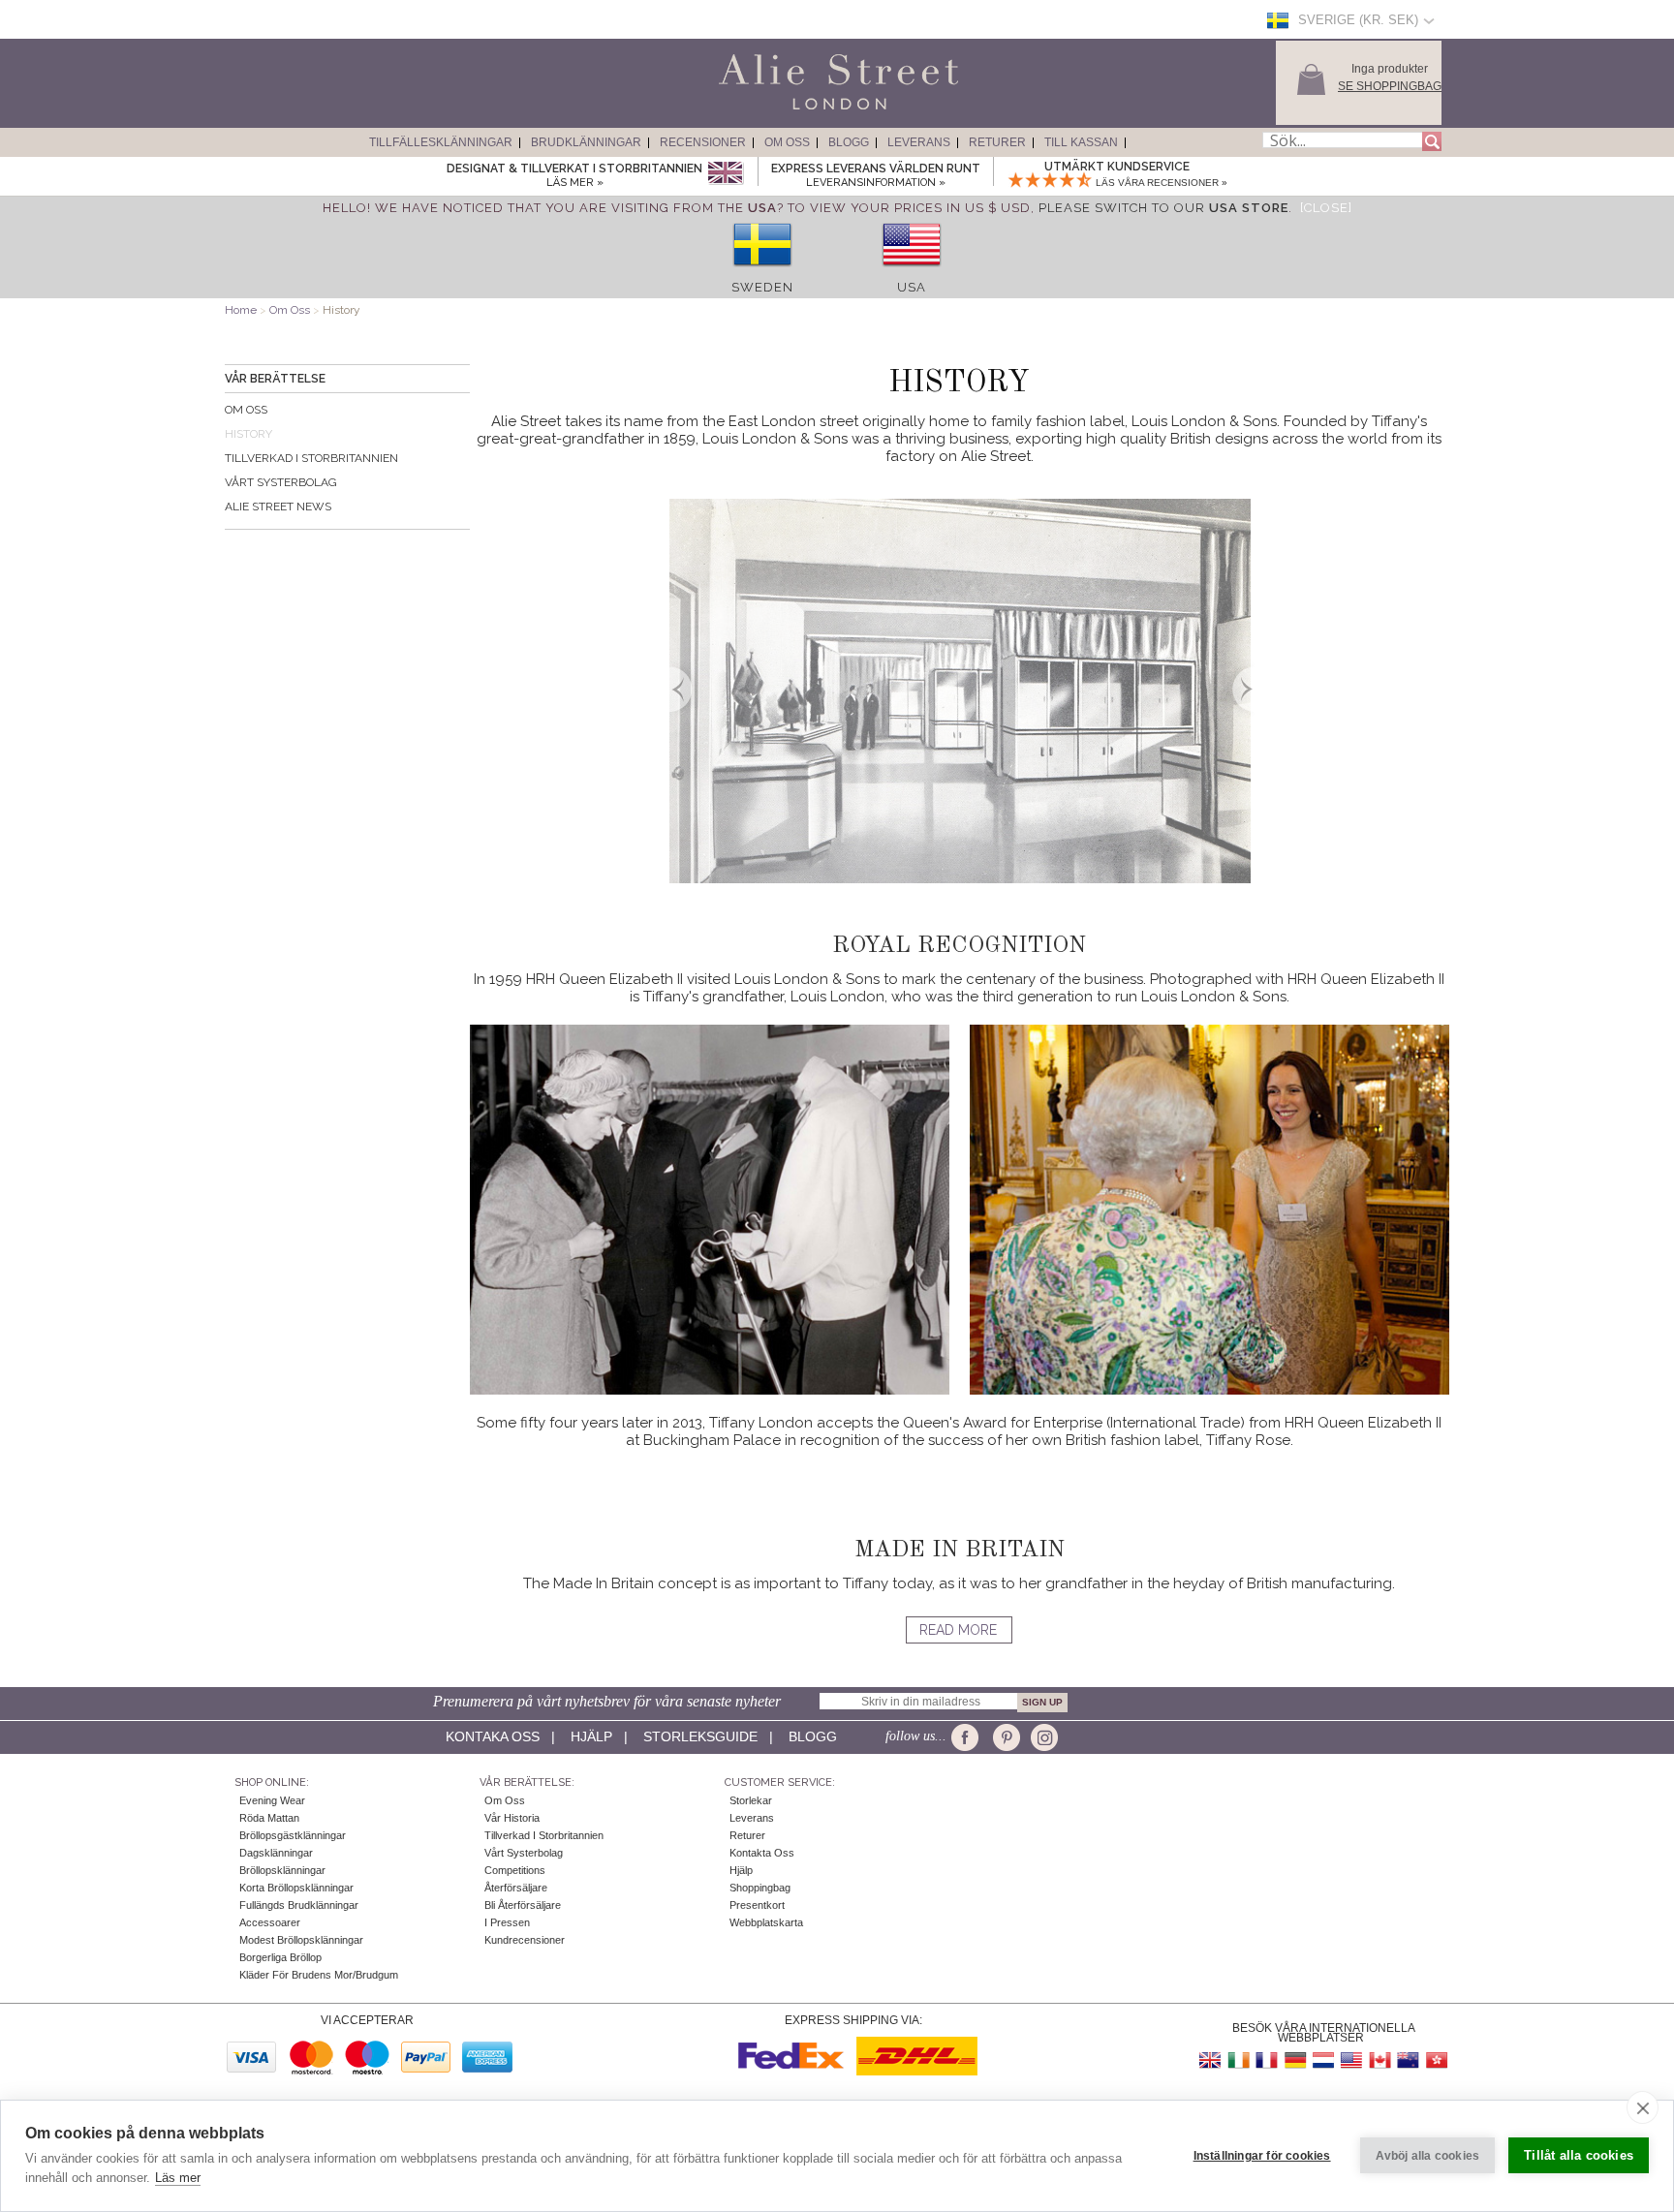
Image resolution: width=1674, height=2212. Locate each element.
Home (241, 310)
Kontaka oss (493, 1736)
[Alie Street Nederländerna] (1323, 2060)
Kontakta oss (762, 1853)
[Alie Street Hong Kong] (1436, 2060)
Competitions (515, 1870)
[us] (912, 273)
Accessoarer (270, 1922)
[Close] (1326, 208)
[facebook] (968, 1737)
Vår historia (512, 1818)
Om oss (246, 410)
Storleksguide (700, 1736)
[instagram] (1042, 1737)
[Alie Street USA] (1351, 2060)
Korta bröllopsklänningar (296, 1888)
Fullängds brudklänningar (299, 1905)
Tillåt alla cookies (1579, 2155)
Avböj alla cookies (1428, 2156)
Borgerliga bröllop (280, 1957)
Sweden (762, 287)
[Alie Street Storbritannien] (1211, 2060)
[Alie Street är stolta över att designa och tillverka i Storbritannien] (725, 174)
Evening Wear (272, 1800)
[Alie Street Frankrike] (1267, 2060)
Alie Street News (278, 507)
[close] (1643, 2107)
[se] (762, 273)
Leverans (919, 142)
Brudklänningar (586, 142)
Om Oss (787, 142)
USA (912, 287)
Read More (958, 1630)
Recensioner (703, 142)
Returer (997, 142)
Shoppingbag (760, 1888)
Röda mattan (269, 1818)
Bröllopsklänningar (282, 1870)
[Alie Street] (751, 110)
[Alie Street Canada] (1379, 2060)
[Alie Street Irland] (1239, 2060)
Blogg (849, 142)
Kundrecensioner (525, 1940)
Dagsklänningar (276, 1853)
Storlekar (751, 1800)
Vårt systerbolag (281, 482)
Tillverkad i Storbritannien (311, 458)
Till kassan (1081, 142)
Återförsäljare (516, 1888)
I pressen (507, 1922)
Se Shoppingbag (1390, 86)
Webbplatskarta (766, 1922)
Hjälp (591, 1736)
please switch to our (1163, 208)
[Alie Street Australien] (1408, 2060)
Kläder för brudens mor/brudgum (319, 1975)
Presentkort (757, 1905)
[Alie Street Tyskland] (1295, 2060)
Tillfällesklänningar (441, 142)
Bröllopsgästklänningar (293, 1835)
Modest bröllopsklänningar (301, 1940)
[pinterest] (1005, 1737)
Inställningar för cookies (1262, 2156)
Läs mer (178, 2178)
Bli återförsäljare (523, 1905)
